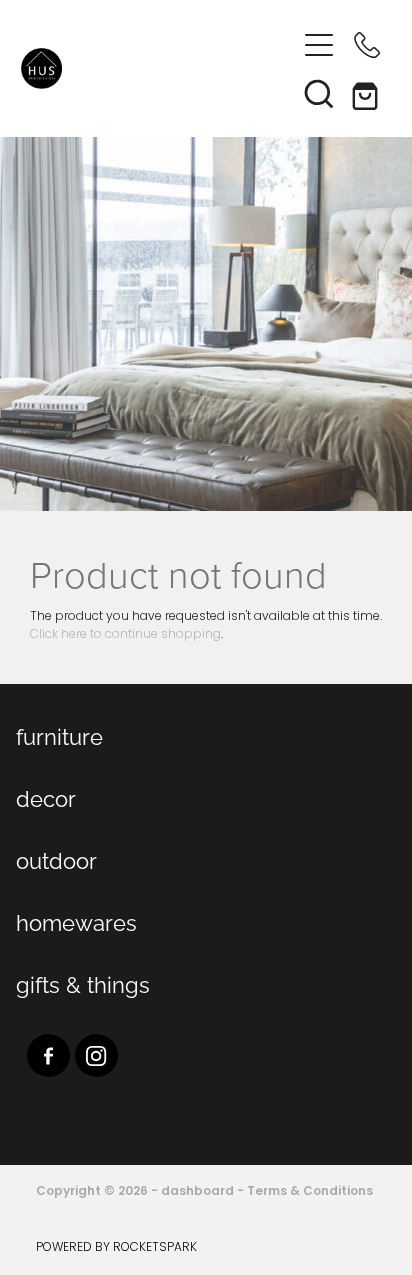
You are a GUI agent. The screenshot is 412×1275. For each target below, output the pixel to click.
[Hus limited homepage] (158, 68)
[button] (319, 93)
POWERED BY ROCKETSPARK (116, 1248)
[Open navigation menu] (319, 45)
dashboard (197, 1192)
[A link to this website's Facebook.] (48, 1055)
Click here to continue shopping (125, 635)
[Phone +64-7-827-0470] (367, 45)
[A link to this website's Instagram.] (96, 1055)
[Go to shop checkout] (367, 93)
